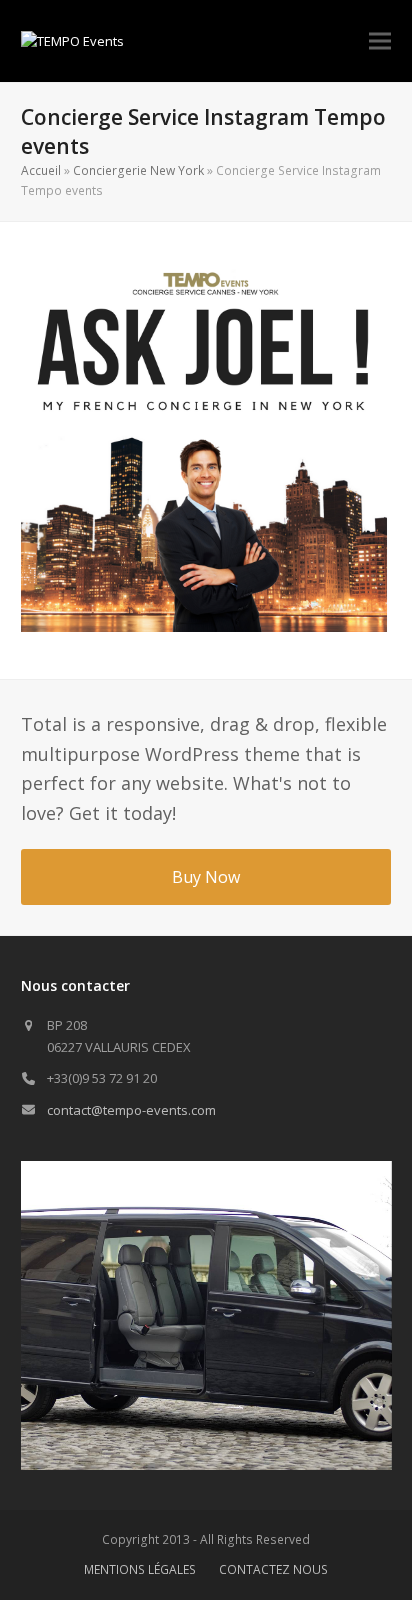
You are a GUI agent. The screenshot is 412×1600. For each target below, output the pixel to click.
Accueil (41, 170)
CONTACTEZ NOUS (273, 1569)
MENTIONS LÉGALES (140, 1569)
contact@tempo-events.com (131, 1110)
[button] (380, 41)
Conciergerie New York (138, 170)
